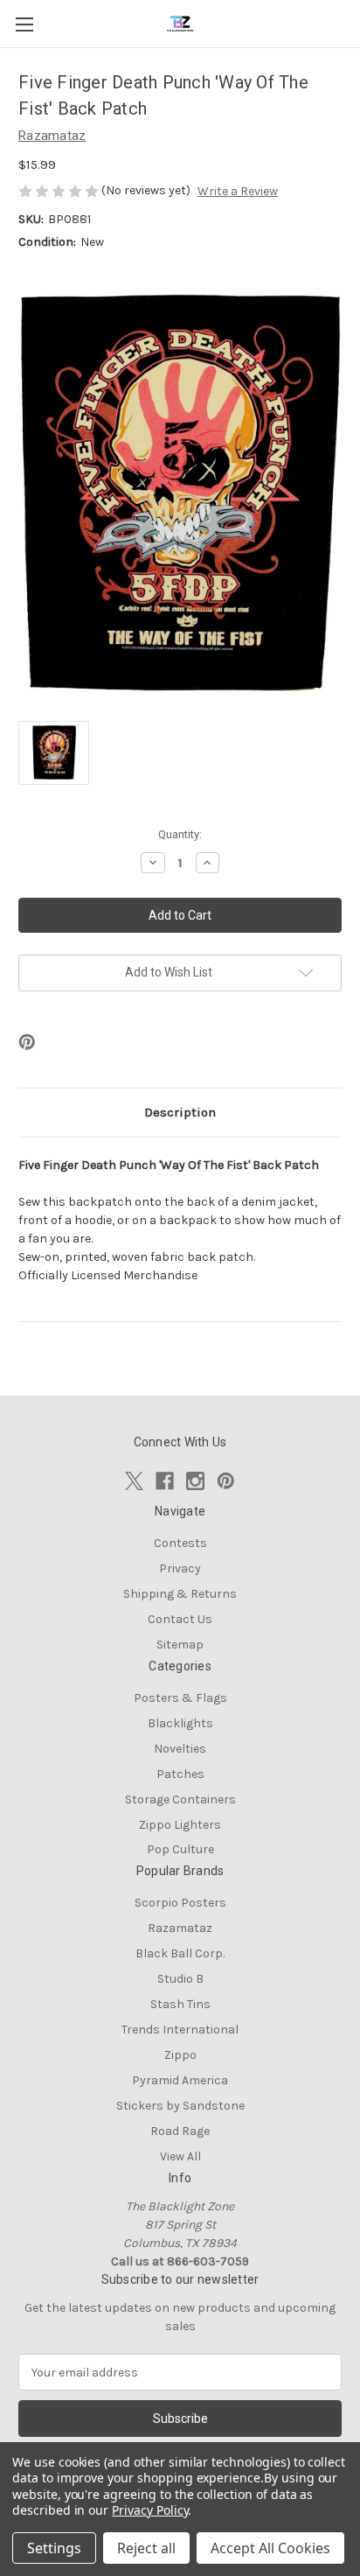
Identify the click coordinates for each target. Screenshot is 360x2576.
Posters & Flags (180, 1698)
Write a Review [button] (238, 191)
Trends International (180, 2030)
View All (180, 2156)
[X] (134, 1481)
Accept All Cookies (270, 2548)
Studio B (180, 1979)
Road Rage (180, 2131)
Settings (54, 2548)
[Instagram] (195, 1481)
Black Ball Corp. (180, 1953)
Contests (180, 1543)
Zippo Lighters (180, 1825)
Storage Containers (180, 1799)
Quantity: (180, 834)
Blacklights (180, 1723)
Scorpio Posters (180, 1903)
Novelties (180, 1749)
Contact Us (180, 1619)
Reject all (146, 2548)
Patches (180, 1774)
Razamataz (180, 1928)
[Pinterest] (27, 1042)
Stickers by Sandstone (180, 2106)
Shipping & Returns (180, 1594)
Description (180, 1112)
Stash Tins (180, 2004)
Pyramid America (180, 2080)
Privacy (180, 1568)
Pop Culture (180, 1849)
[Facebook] (165, 1481)
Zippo (180, 2055)
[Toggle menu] (24, 24)
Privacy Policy (150, 2510)
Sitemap (180, 1645)
